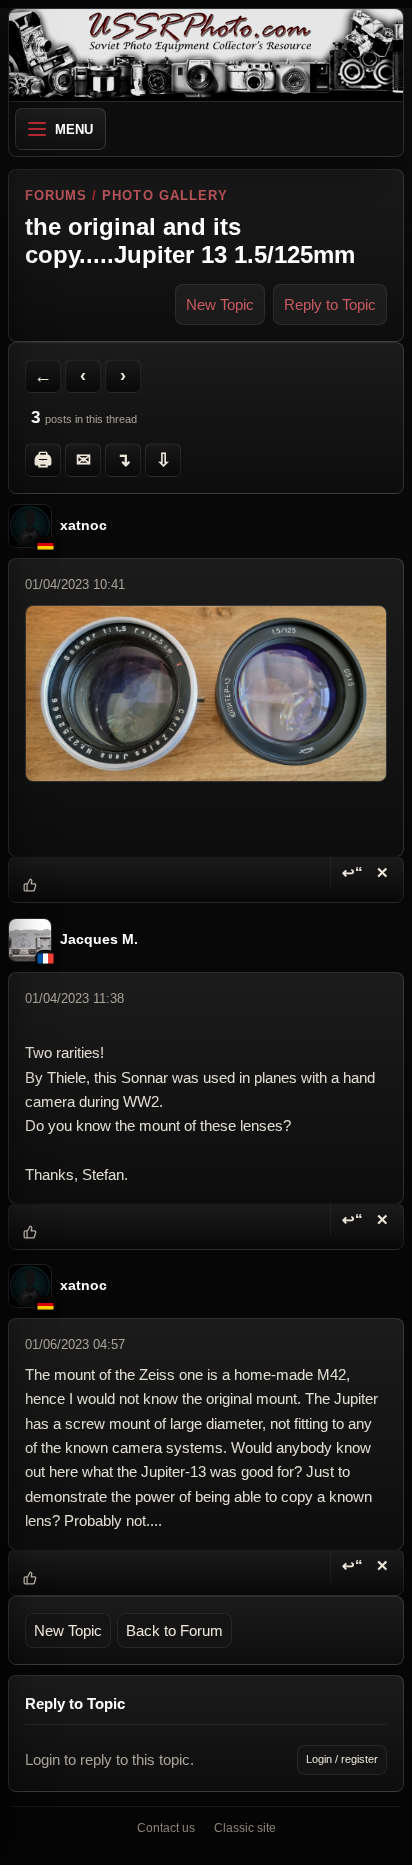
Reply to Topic (330, 304)
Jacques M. (99, 939)
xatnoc (83, 526)
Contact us (166, 1828)
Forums (56, 195)
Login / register (342, 1759)
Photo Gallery (165, 195)
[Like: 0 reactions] (30, 886)
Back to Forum (174, 1630)
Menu (74, 129)
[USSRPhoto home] (206, 55)
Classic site (245, 1828)
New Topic (220, 304)
